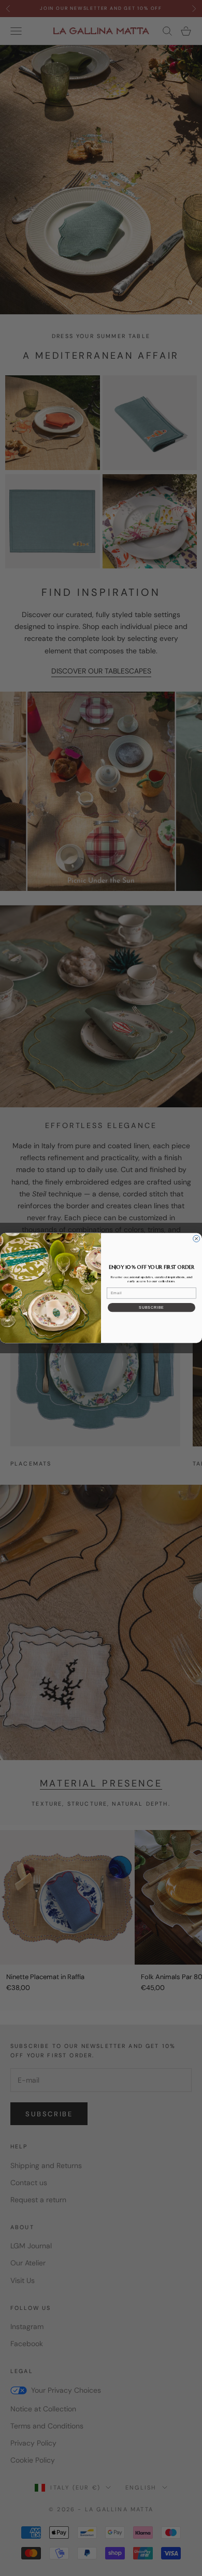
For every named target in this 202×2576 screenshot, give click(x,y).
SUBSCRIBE (151, 1307)
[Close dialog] (197, 1239)
